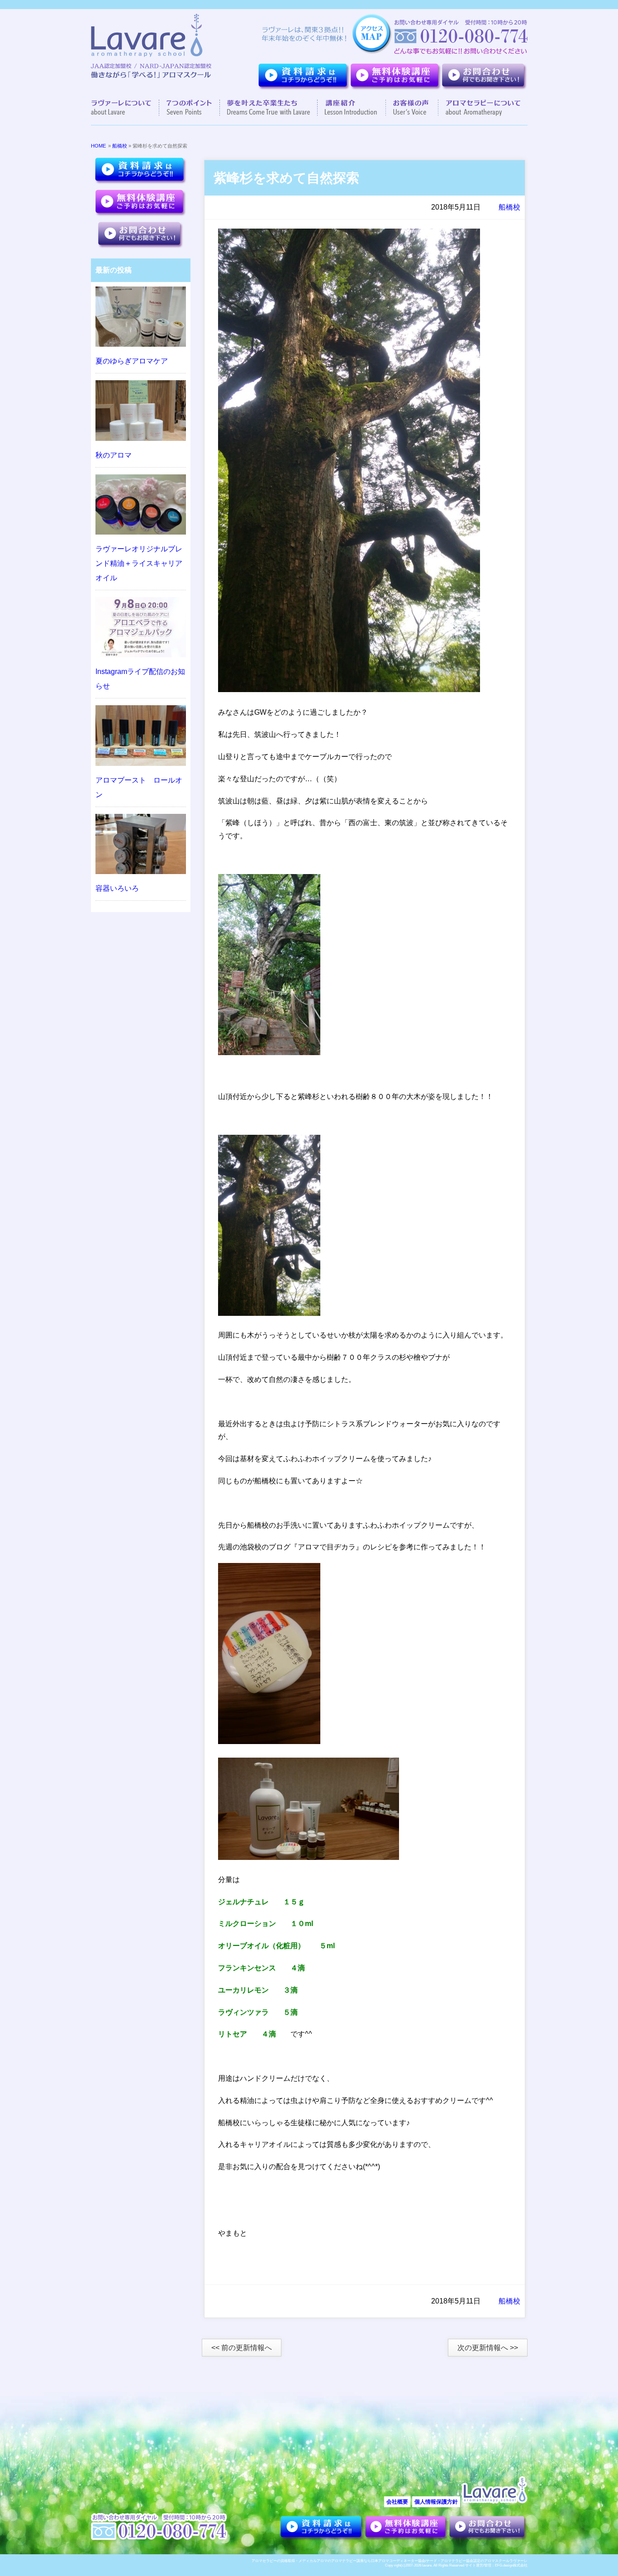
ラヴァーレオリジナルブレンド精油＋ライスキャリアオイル (139, 563)
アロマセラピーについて (479, 108)
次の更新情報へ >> (488, 2348)
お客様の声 (412, 108)
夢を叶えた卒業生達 (269, 108)
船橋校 (120, 146)
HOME (98, 146)
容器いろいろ (117, 888)
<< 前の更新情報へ (242, 2348)
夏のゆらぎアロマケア (132, 361)
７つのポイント (190, 108)
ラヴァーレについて (125, 108)
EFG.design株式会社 (511, 2565)
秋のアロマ (114, 455)
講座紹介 (352, 108)
